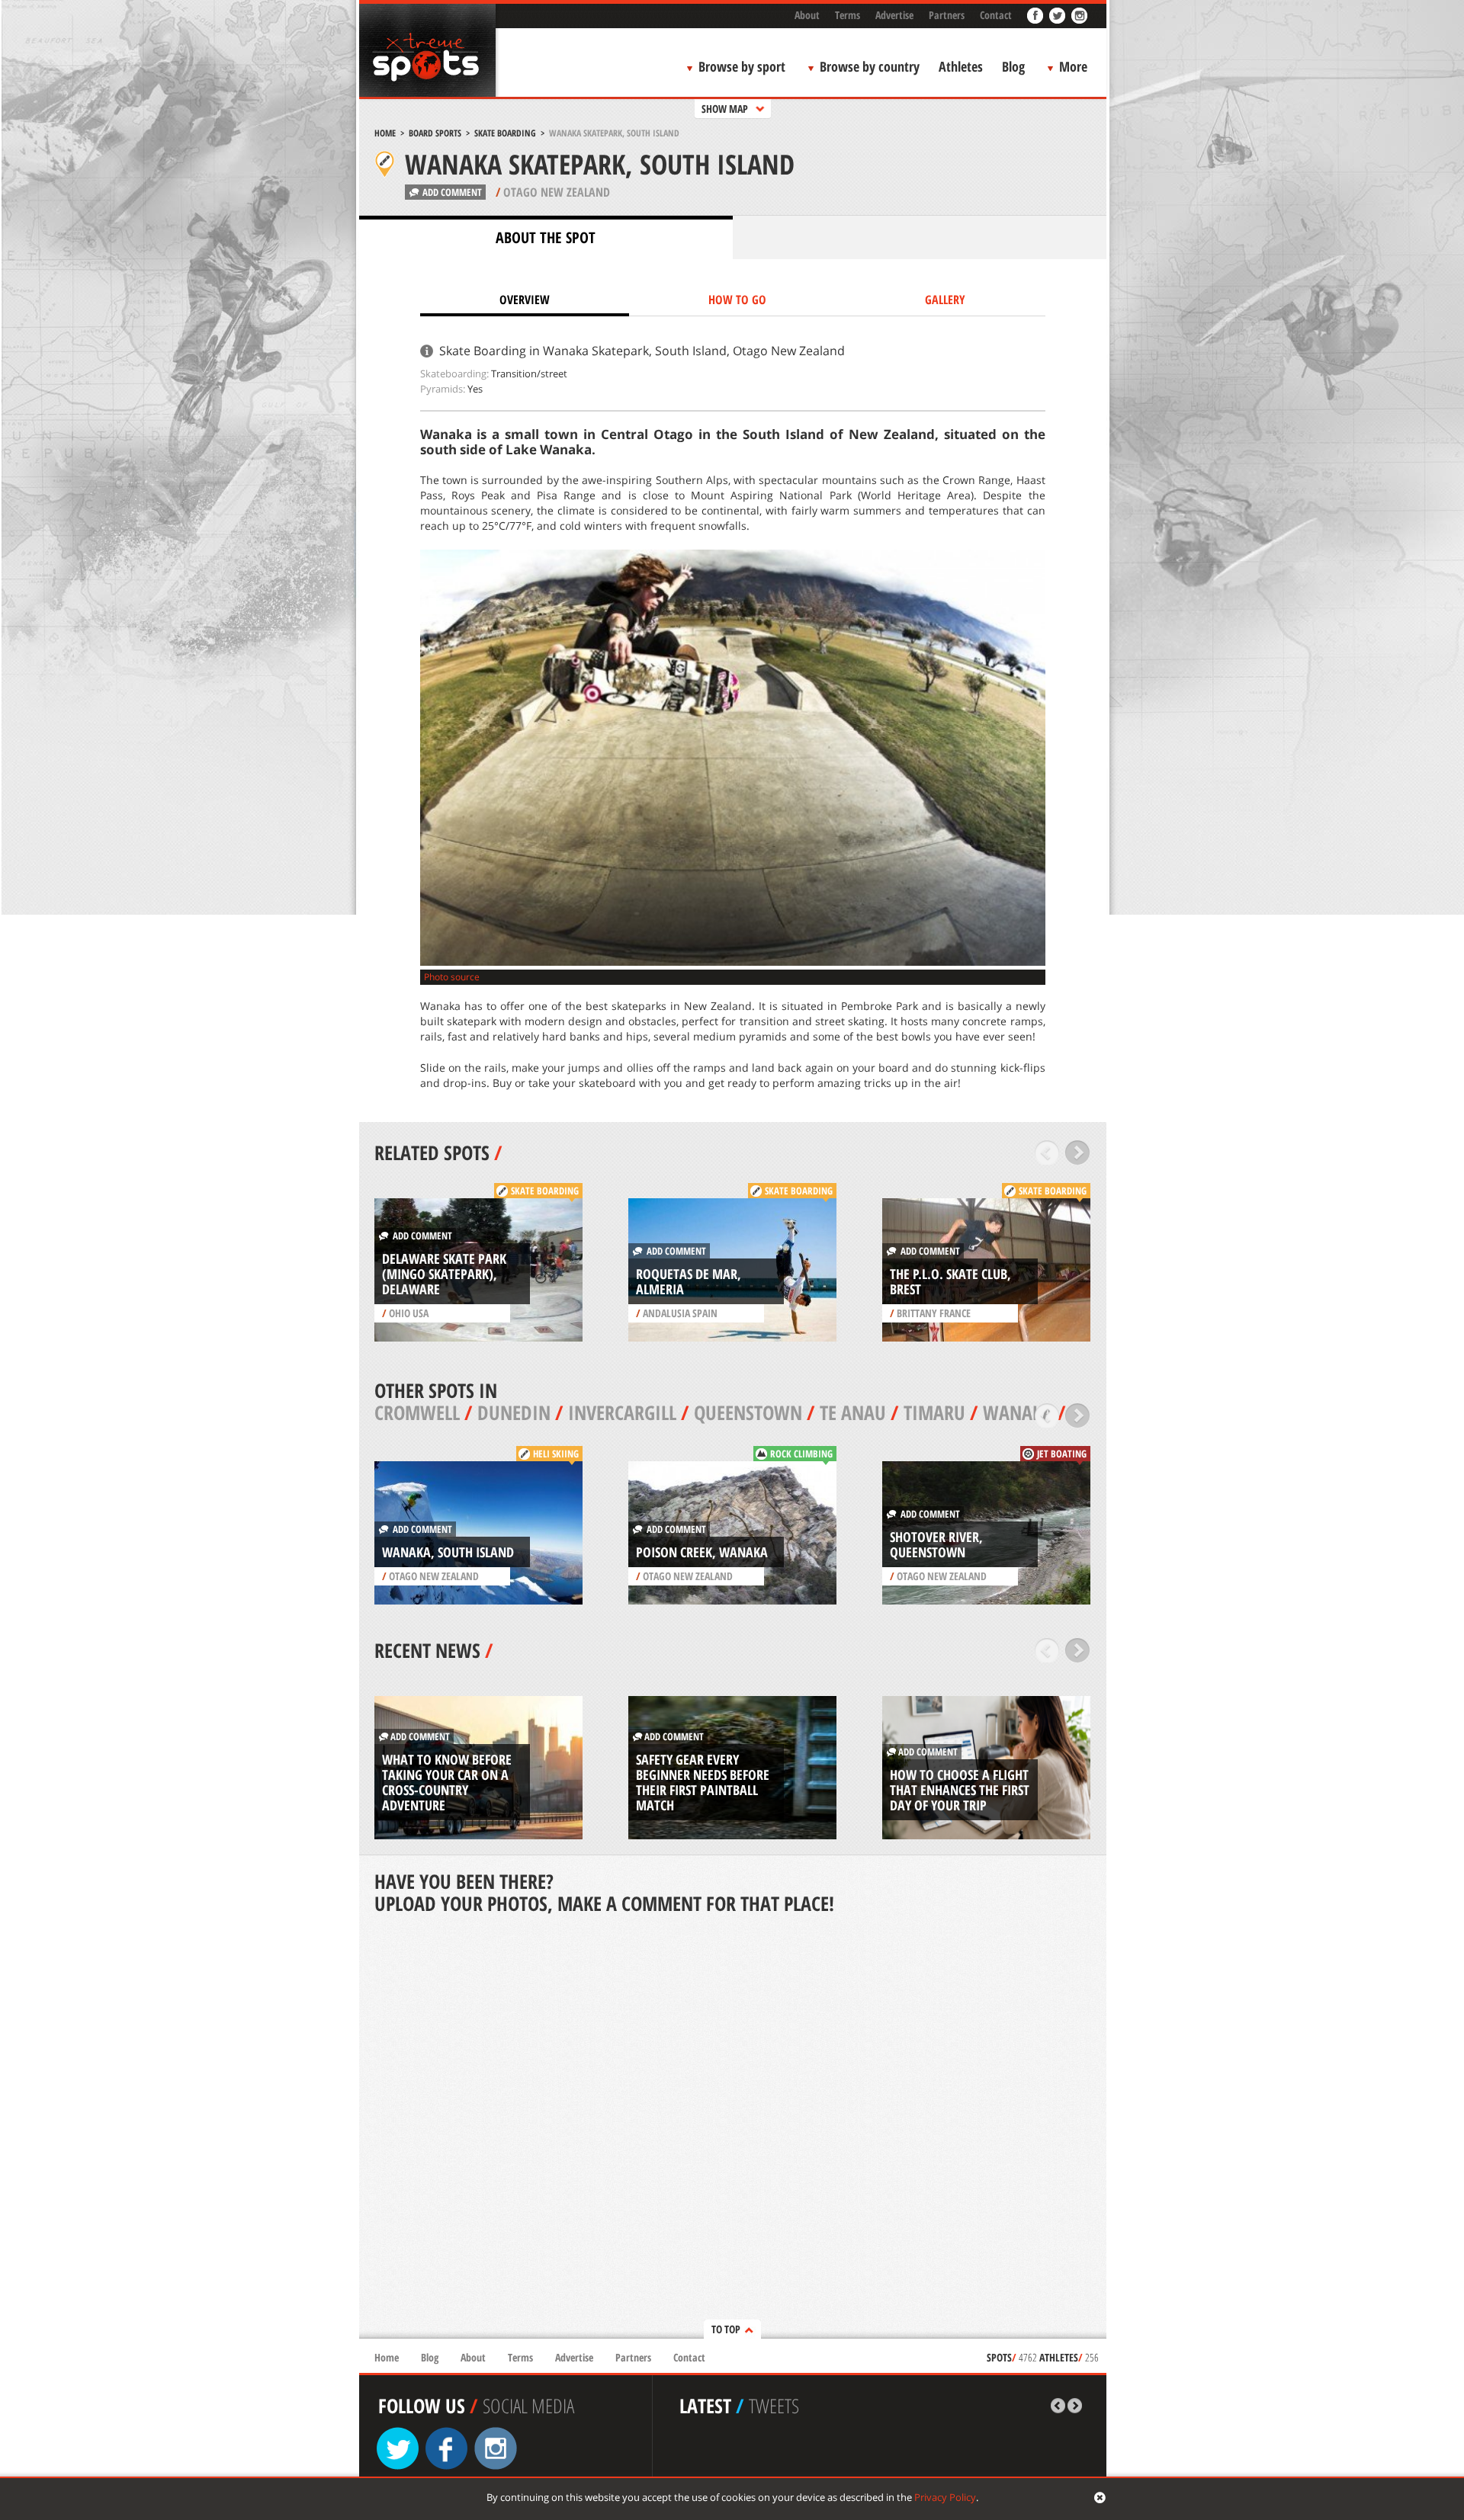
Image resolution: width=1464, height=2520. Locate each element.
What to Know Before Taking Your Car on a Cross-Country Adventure (447, 1782)
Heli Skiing (556, 1454)
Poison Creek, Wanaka (702, 1552)
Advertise (894, 15)
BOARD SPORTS (435, 133)
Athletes (961, 66)
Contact (996, 15)
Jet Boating (1062, 1454)
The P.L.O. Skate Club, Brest (950, 1281)
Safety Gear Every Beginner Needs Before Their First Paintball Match (703, 1782)
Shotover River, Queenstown (936, 1544)
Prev (1047, 1153)
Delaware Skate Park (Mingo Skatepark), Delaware (444, 1274)
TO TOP (726, 2329)
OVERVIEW (525, 300)
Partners (947, 15)
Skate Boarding (505, 133)
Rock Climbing (801, 1454)
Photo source (452, 977)
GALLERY (945, 300)
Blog (1013, 66)
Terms (848, 15)
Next (1078, 1153)
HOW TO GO (737, 300)
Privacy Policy (945, 2497)
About (807, 15)
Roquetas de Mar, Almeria (689, 1281)
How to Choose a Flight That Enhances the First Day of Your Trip (960, 1790)
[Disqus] (733, 2128)
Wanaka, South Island (448, 1552)
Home (385, 133)
